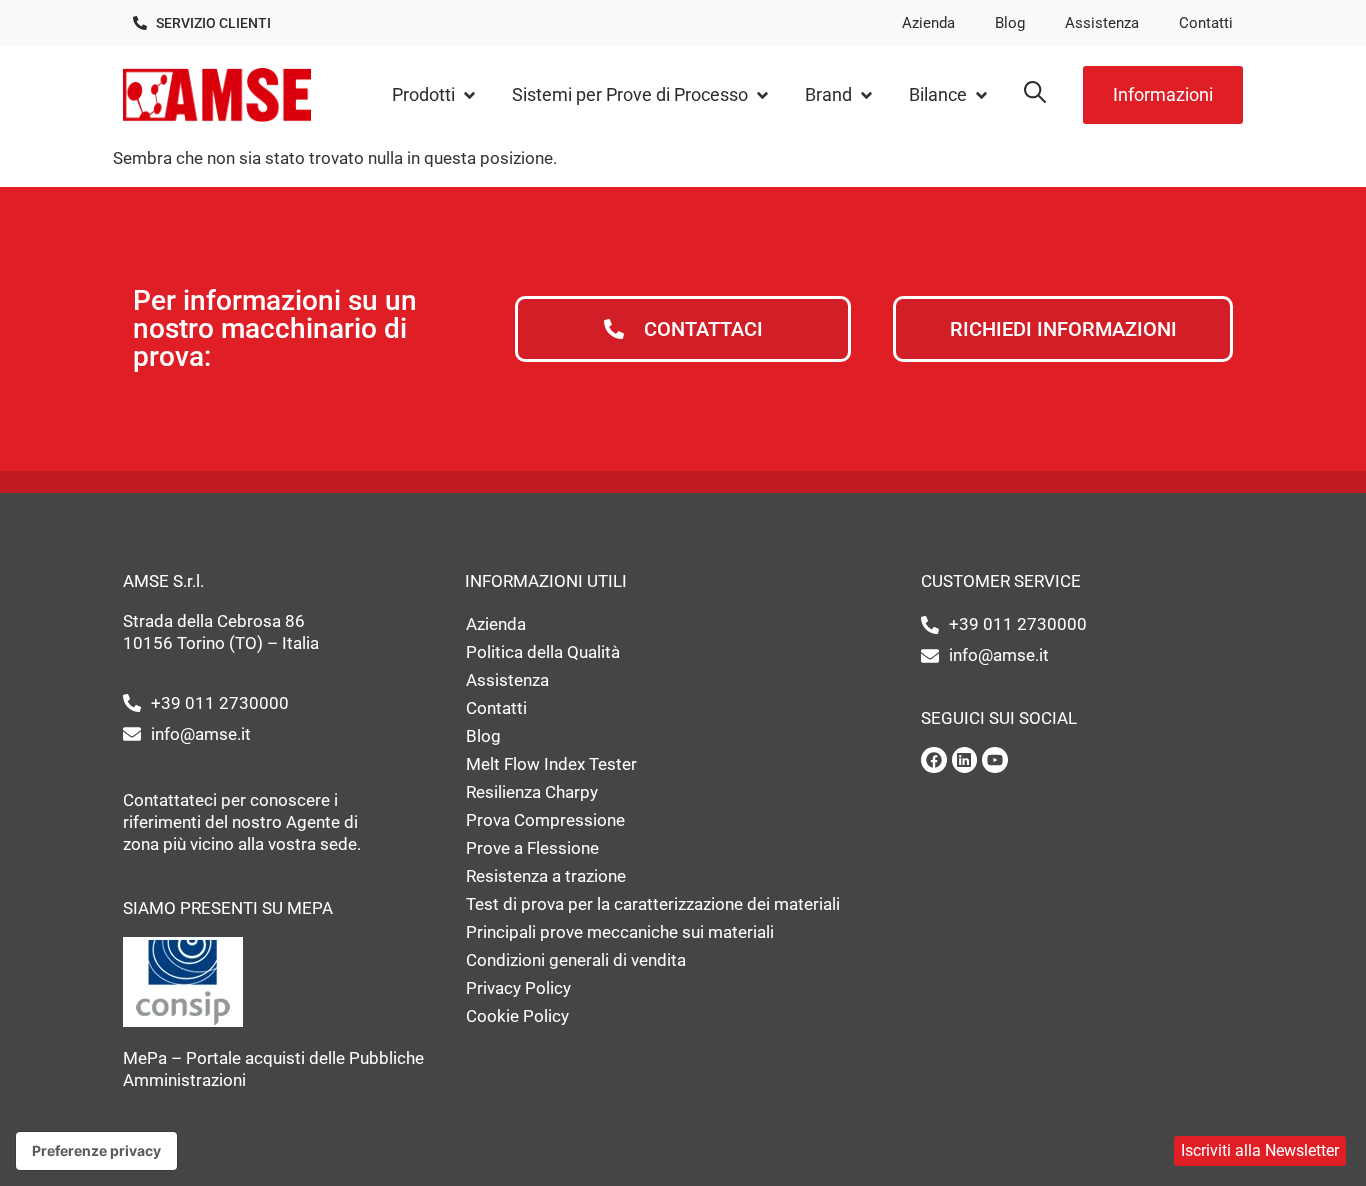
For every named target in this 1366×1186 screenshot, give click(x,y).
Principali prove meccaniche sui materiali (620, 932)
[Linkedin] (965, 760)
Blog (1010, 23)
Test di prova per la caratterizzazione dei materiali (653, 904)
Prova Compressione (545, 820)
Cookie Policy (517, 1016)
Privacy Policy (518, 988)
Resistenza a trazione (546, 876)
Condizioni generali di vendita (576, 960)
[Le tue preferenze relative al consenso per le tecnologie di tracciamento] (96, 1151)
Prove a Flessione (532, 848)
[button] (435, 95)
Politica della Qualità (543, 652)
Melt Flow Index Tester (551, 764)
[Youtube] (995, 760)
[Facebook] (934, 760)
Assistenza (1102, 23)
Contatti (1206, 23)
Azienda (928, 23)
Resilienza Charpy (532, 792)
